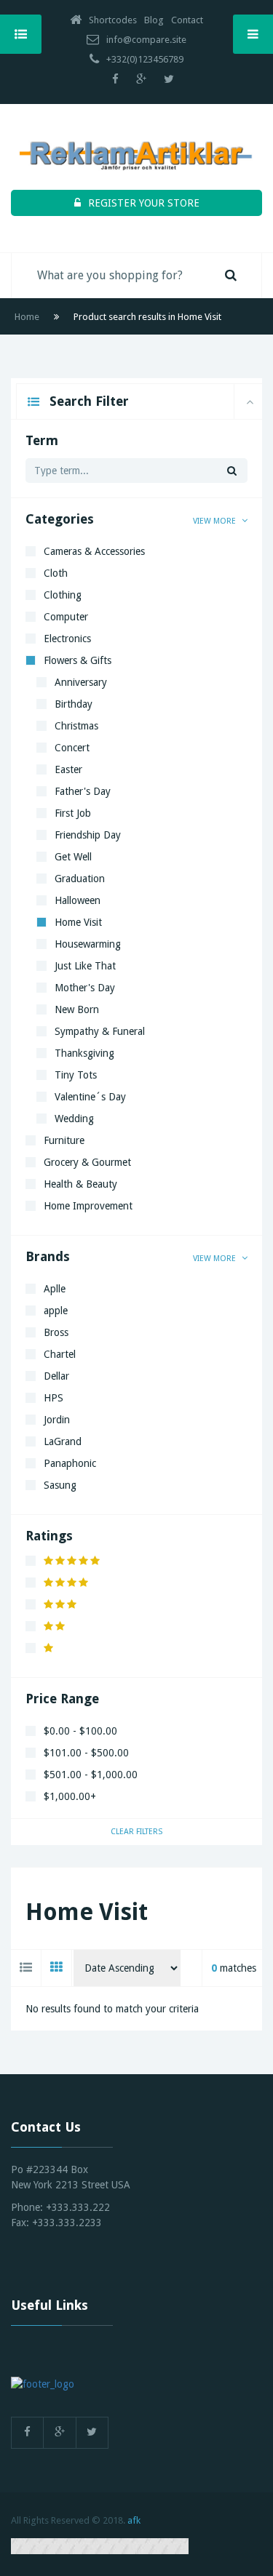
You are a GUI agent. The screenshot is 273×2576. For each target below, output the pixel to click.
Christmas (76, 726)
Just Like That (85, 966)
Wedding (74, 1119)
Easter (68, 769)
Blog (154, 20)
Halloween (78, 900)
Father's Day (83, 791)
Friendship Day (88, 835)
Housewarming (88, 944)
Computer (66, 617)
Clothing (63, 595)
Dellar (56, 1376)
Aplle (55, 1289)
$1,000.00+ (70, 1796)
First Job (73, 813)
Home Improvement (88, 1206)
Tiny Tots (76, 1075)
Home (27, 317)
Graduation (80, 879)
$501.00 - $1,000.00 (91, 1775)
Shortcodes (113, 20)
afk (134, 2520)
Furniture (64, 1140)
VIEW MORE (215, 521)
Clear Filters (136, 1832)
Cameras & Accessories (94, 551)
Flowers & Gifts (78, 660)
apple (56, 1311)
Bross (56, 1332)
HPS (54, 1398)
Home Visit (78, 922)
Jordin (57, 1420)
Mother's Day (85, 988)
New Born (77, 1009)
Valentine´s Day (90, 1097)
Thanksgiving (84, 1053)
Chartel (60, 1354)
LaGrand (63, 1441)
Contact (187, 20)
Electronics (67, 639)
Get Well (73, 857)
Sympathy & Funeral (100, 1031)
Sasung (60, 1485)
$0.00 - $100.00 (80, 1731)
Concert (72, 748)
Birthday (74, 704)
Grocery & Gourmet (87, 1162)
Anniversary (81, 682)
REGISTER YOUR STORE (144, 203)
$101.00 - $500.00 (86, 1753)
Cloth (56, 573)
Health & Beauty (80, 1184)
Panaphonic (70, 1463)
